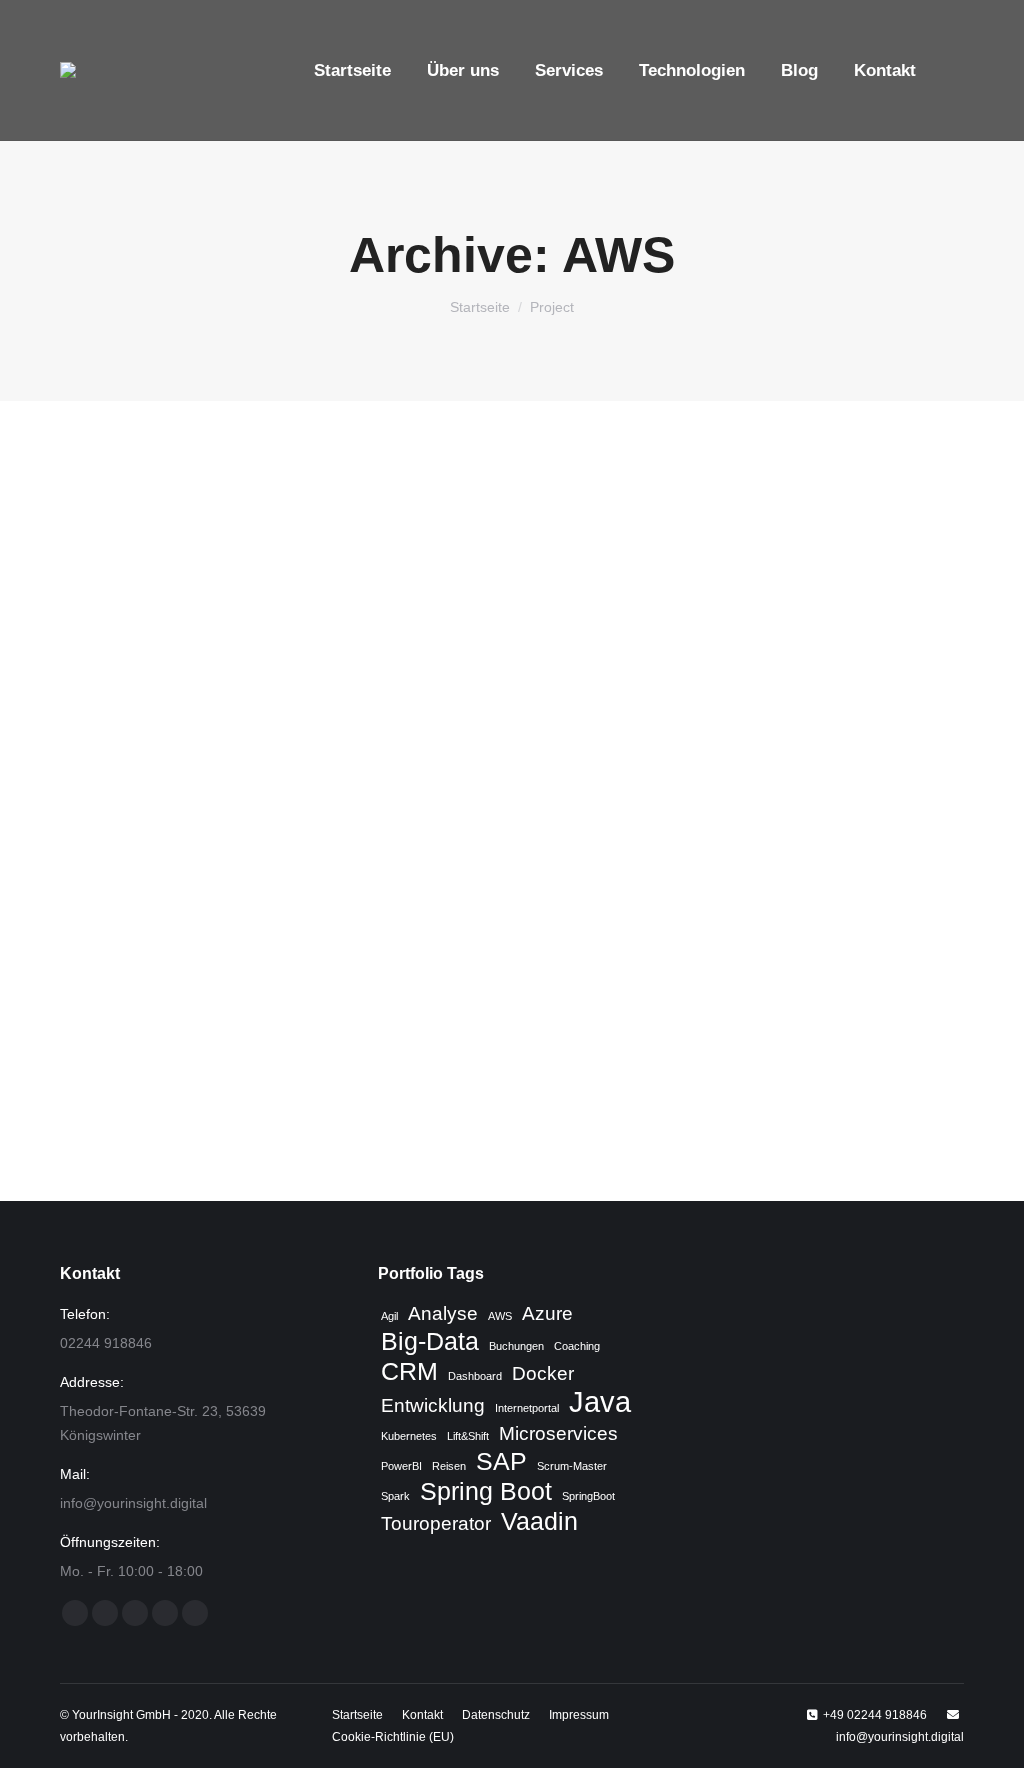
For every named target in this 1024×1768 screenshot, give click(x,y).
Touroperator (436, 1523)
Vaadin (539, 1522)
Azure (547, 1313)
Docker (543, 1373)
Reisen (449, 1466)
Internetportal (527, 1408)
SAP (501, 1462)
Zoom (485, 801)
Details (539, 801)
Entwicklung (433, 1405)
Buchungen (516, 1346)
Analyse (443, 1313)
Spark (395, 1496)
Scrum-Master (572, 1466)
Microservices (558, 1433)
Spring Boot (486, 1492)
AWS (500, 1316)
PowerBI (401, 1466)
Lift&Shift (468, 1436)
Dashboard (475, 1376)
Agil (389, 1316)
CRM (409, 1372)
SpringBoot (588, 1496)
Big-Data (430, 1342)
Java (600, 1402)
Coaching (577, 1346)
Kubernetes (409, 1436)
